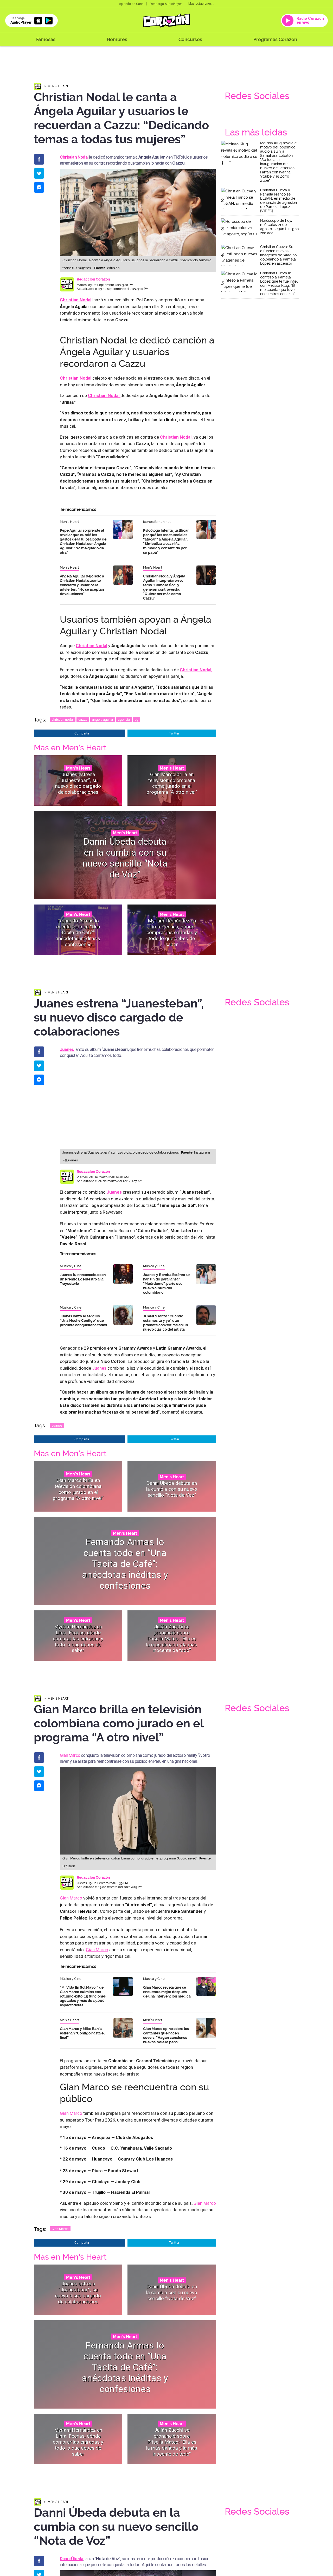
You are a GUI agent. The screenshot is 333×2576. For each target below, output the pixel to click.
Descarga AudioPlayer (166, 4)
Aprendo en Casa (131, 4)
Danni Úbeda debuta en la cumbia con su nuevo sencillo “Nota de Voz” (125, 858)
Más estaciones (200, 4)
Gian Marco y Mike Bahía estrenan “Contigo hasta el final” (82, 2033)
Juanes (99, 1368)
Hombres (117, 39)
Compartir (82, 733)
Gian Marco (70, 1755)
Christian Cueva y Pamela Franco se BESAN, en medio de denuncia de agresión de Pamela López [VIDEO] (278, 200)
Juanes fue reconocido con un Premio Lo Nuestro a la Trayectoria (83, 1279)
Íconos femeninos (157, 522)
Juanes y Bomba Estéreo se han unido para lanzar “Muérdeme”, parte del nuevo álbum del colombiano (166, 1284)
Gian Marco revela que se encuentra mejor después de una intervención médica (167, 1992)
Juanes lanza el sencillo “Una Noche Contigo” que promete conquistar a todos (83, 1320)
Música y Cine (71, 1266)
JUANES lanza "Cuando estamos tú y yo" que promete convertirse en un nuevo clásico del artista (165, 1323)
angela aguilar (103, 720)
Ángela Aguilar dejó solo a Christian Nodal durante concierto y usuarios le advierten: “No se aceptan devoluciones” (82, 585)
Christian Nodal (76, 378)
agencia (124, 720)
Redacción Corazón (93, 279)
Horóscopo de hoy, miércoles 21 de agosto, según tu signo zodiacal (279, 227)
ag (136, 720)
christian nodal (63, 720)
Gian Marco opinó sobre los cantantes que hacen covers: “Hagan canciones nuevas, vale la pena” (166, 2035)
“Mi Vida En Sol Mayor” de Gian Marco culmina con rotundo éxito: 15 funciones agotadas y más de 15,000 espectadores (83, 1996)
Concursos (190, 39)
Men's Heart (58, 86)
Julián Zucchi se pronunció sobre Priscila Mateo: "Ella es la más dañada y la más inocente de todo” (172, 1638)
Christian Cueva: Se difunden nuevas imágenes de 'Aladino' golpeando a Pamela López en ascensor (279, 255)
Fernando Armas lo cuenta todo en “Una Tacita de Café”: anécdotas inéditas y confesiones (78, 932)
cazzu (83, 720)
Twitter (174, 733)
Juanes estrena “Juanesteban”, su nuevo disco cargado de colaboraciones (78, 783)
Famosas (46, 39)
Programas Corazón (275, 39)
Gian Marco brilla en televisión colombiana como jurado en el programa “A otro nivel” (172, 783)
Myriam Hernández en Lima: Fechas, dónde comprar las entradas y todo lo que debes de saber (172, 932)
